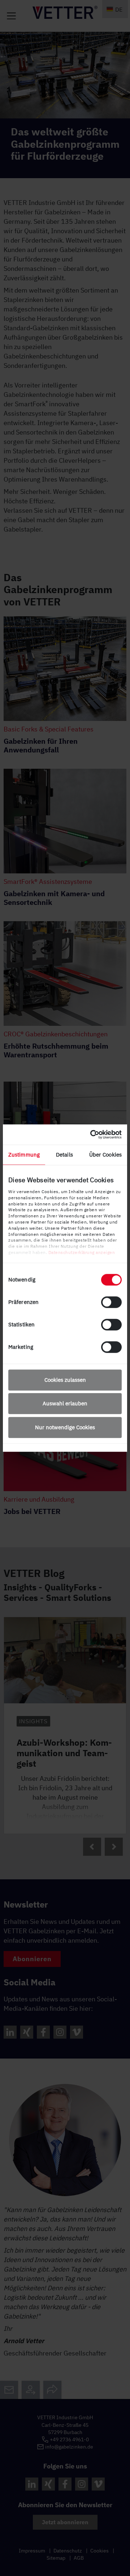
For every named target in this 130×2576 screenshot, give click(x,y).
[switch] (111, 1302)
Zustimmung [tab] (24, 1155)
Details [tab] (64, 1155)
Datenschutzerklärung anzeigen (82, 1252)
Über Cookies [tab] (105, 1155)
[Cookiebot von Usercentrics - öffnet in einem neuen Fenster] (92, 1134)
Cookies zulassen (65, 1380)
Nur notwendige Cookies (65, 1427)
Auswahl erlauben (65, 1403)
